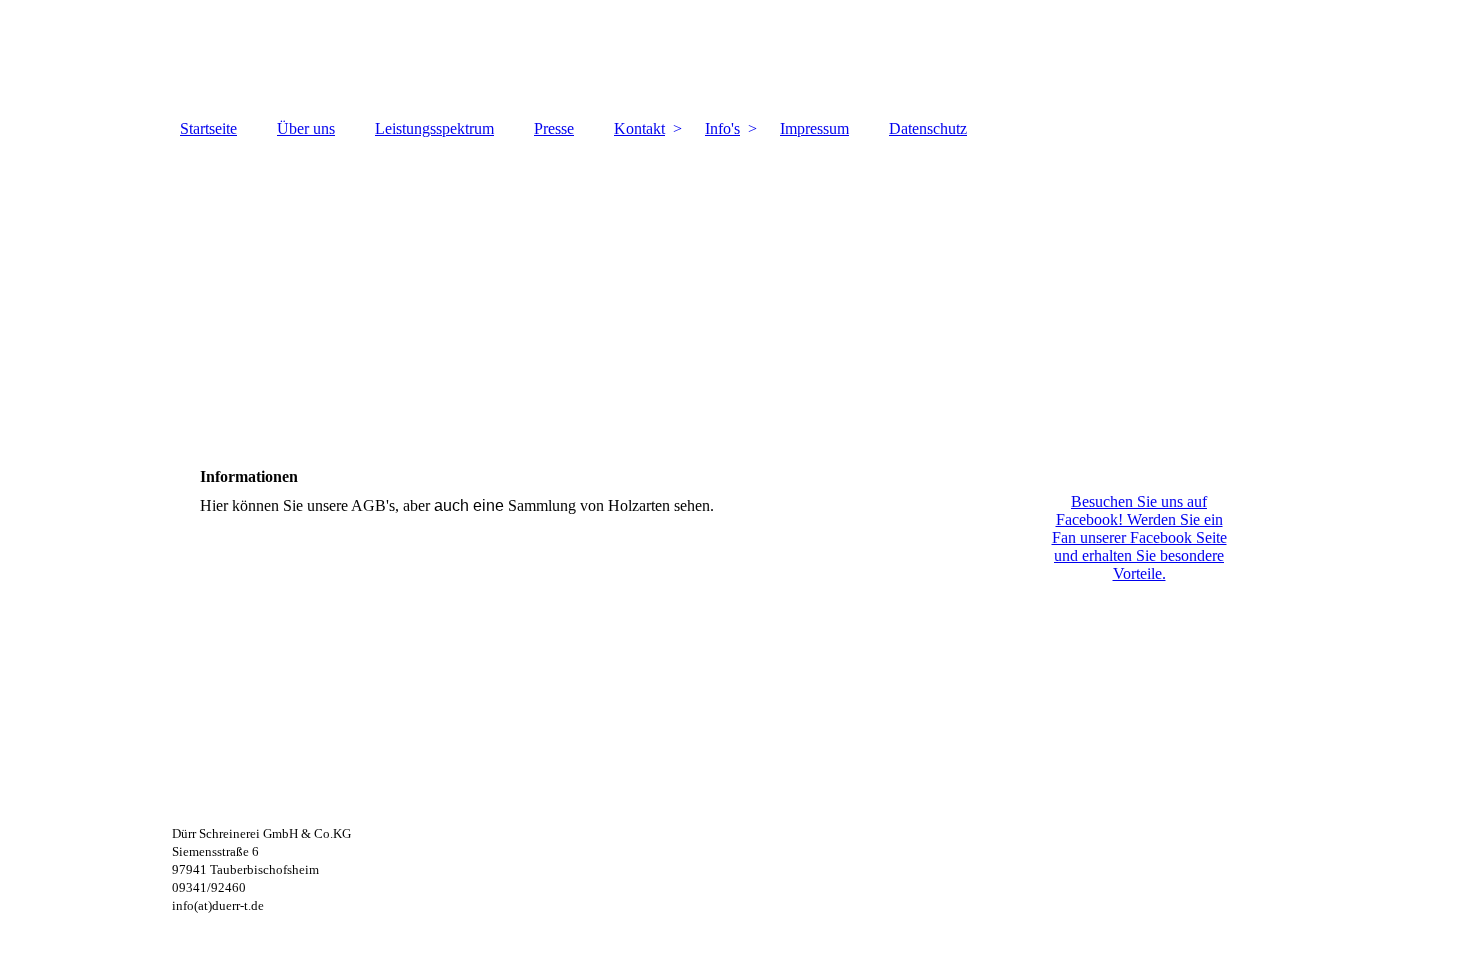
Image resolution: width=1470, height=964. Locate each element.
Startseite (208, 128)
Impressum (814, 128)
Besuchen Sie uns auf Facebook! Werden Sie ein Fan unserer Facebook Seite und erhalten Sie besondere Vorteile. (1139, 537)
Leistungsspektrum (434, 128)
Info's (722, 128)
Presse (554, 128)
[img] (735, 55)
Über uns (306, 128)
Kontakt (639, 128)
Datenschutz (928, 128)
